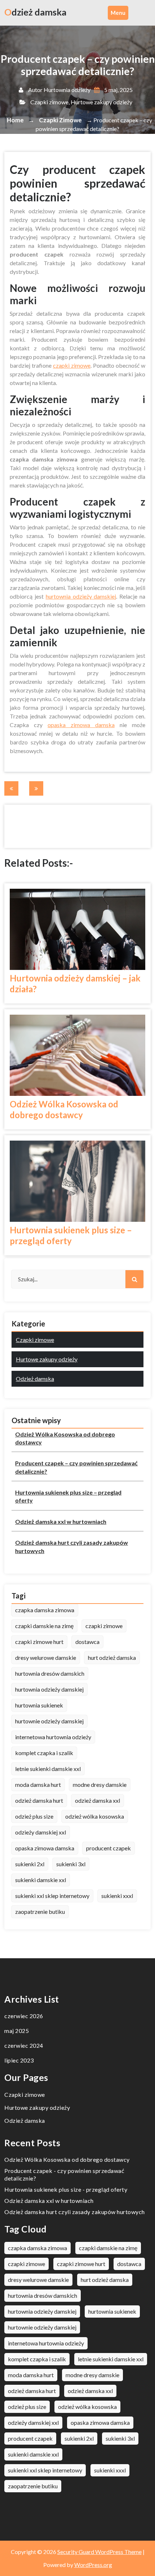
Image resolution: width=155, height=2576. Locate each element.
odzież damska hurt (39, 1800)
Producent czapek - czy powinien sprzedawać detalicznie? (64, 2174)
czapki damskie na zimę (44, 1626)
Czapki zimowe (49, 102)
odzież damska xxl (98, 1800)
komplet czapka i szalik (44, 1753)
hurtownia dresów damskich (50, 1673)
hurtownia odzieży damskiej (81, 596)
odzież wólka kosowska (95, 1816)
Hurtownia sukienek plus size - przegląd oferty (66, 2189)
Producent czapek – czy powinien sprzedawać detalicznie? (76, 1467)
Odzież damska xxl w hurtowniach (61, 1521)
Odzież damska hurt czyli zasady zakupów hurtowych (72, 1546)
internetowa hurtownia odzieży (53, 1737)
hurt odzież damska (112, 1657)
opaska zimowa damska (81, 725)
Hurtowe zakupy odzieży (101, 102)
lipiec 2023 (19, 2060)
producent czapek (108, 1848)
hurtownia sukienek (39, 1705)
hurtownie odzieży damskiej (49, 1721)
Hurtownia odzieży (67, 90)
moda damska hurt (38, 1785)
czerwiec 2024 (24, 2045)
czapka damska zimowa (45, 1610)
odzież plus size (34, 1816)
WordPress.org (93, 2565)
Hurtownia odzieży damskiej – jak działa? (75, 983)
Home (15, 120)
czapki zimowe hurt (39, 1642)
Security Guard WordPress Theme (99, 2552)
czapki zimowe (72, 365)
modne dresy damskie (100, 1785)
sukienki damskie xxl (41, 1880)
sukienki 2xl (30, 1864)
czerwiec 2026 (24, 2016)
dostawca (87, 1642)
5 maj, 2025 (118, 90)
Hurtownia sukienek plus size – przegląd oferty (71, 1235)
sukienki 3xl (71, 1864)
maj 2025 (17, 2031)
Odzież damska (35, 1379)
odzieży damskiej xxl (41, 1832)
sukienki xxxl (117, 1896)
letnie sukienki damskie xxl (48, 1769)
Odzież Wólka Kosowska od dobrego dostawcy (64, 1109)
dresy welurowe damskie (46, 1657)
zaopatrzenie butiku (40, 1912)
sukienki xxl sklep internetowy (52, 1896)
